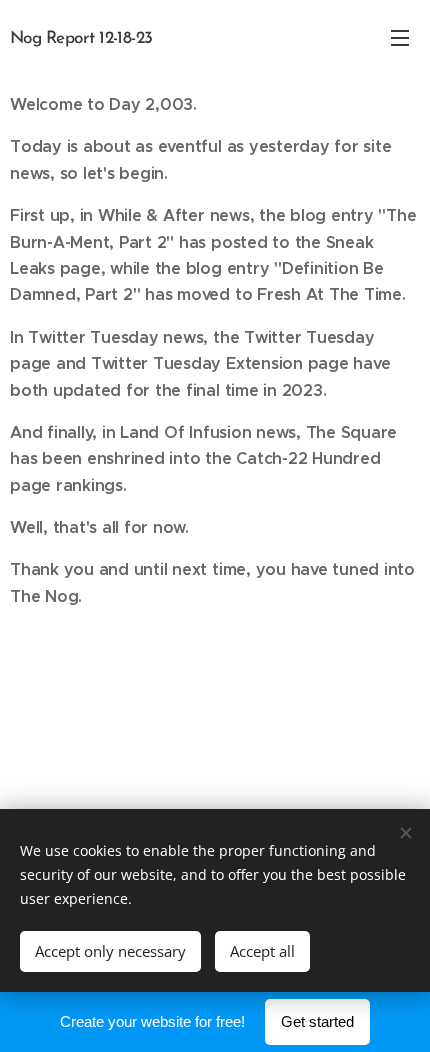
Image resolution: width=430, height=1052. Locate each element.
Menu (400, 37)
